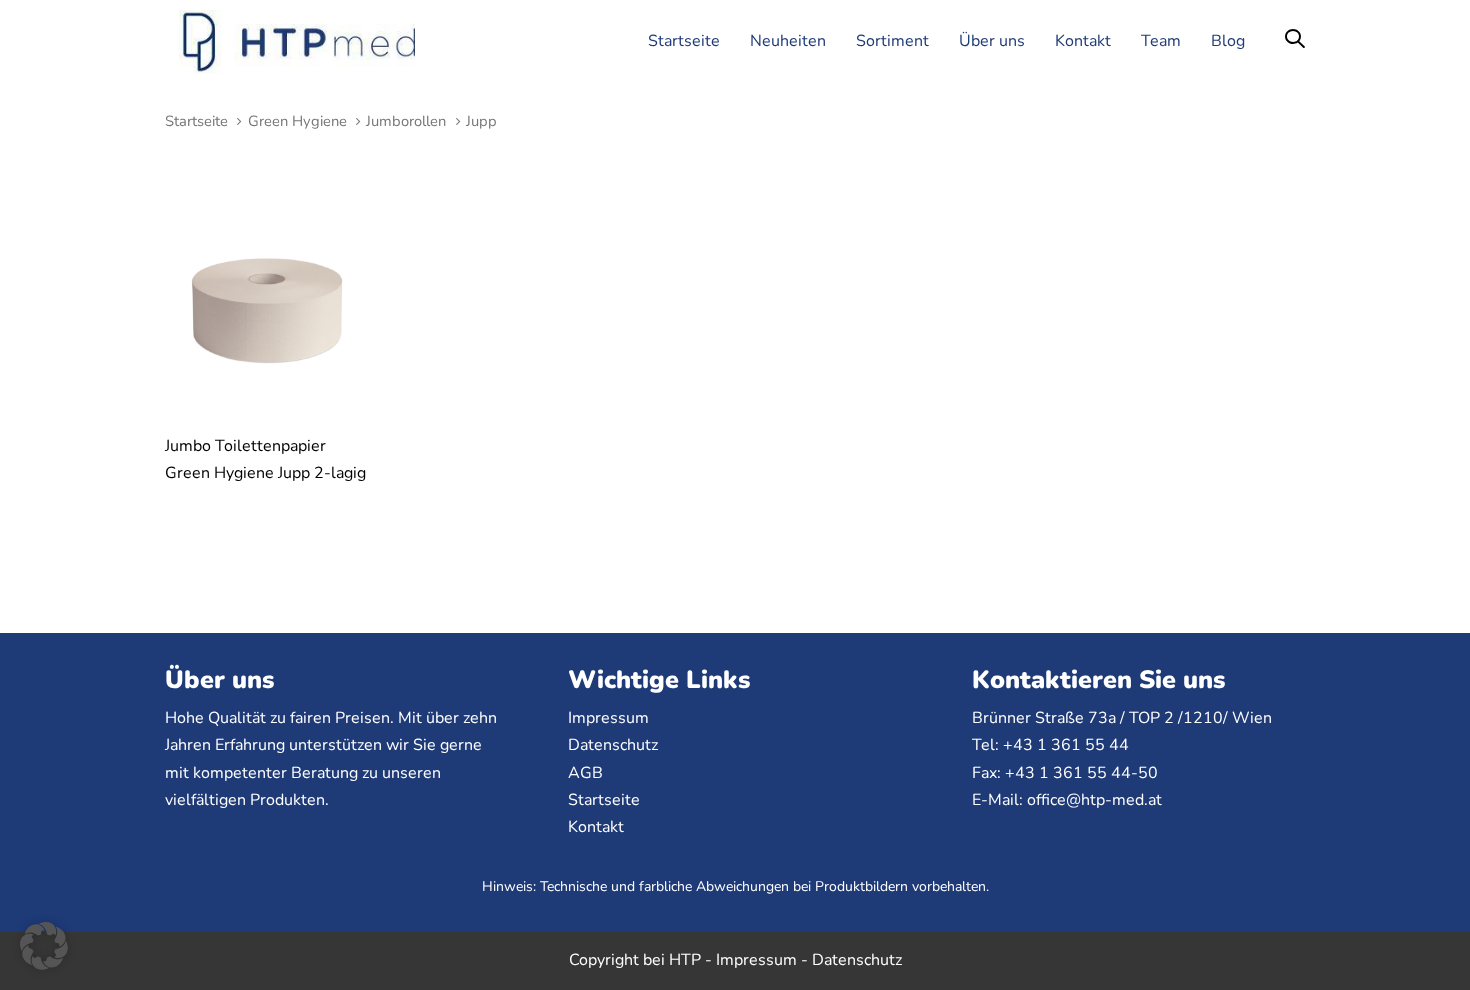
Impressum (608, 718)
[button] (1295, 40)
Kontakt (596, 827)
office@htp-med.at (1094, 800)
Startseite (196, 121)
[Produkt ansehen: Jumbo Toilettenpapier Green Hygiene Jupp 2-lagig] (267, 311)
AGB (585, 773)
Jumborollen (406, 121)
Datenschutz (613, 745)
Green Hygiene (297, 121)
